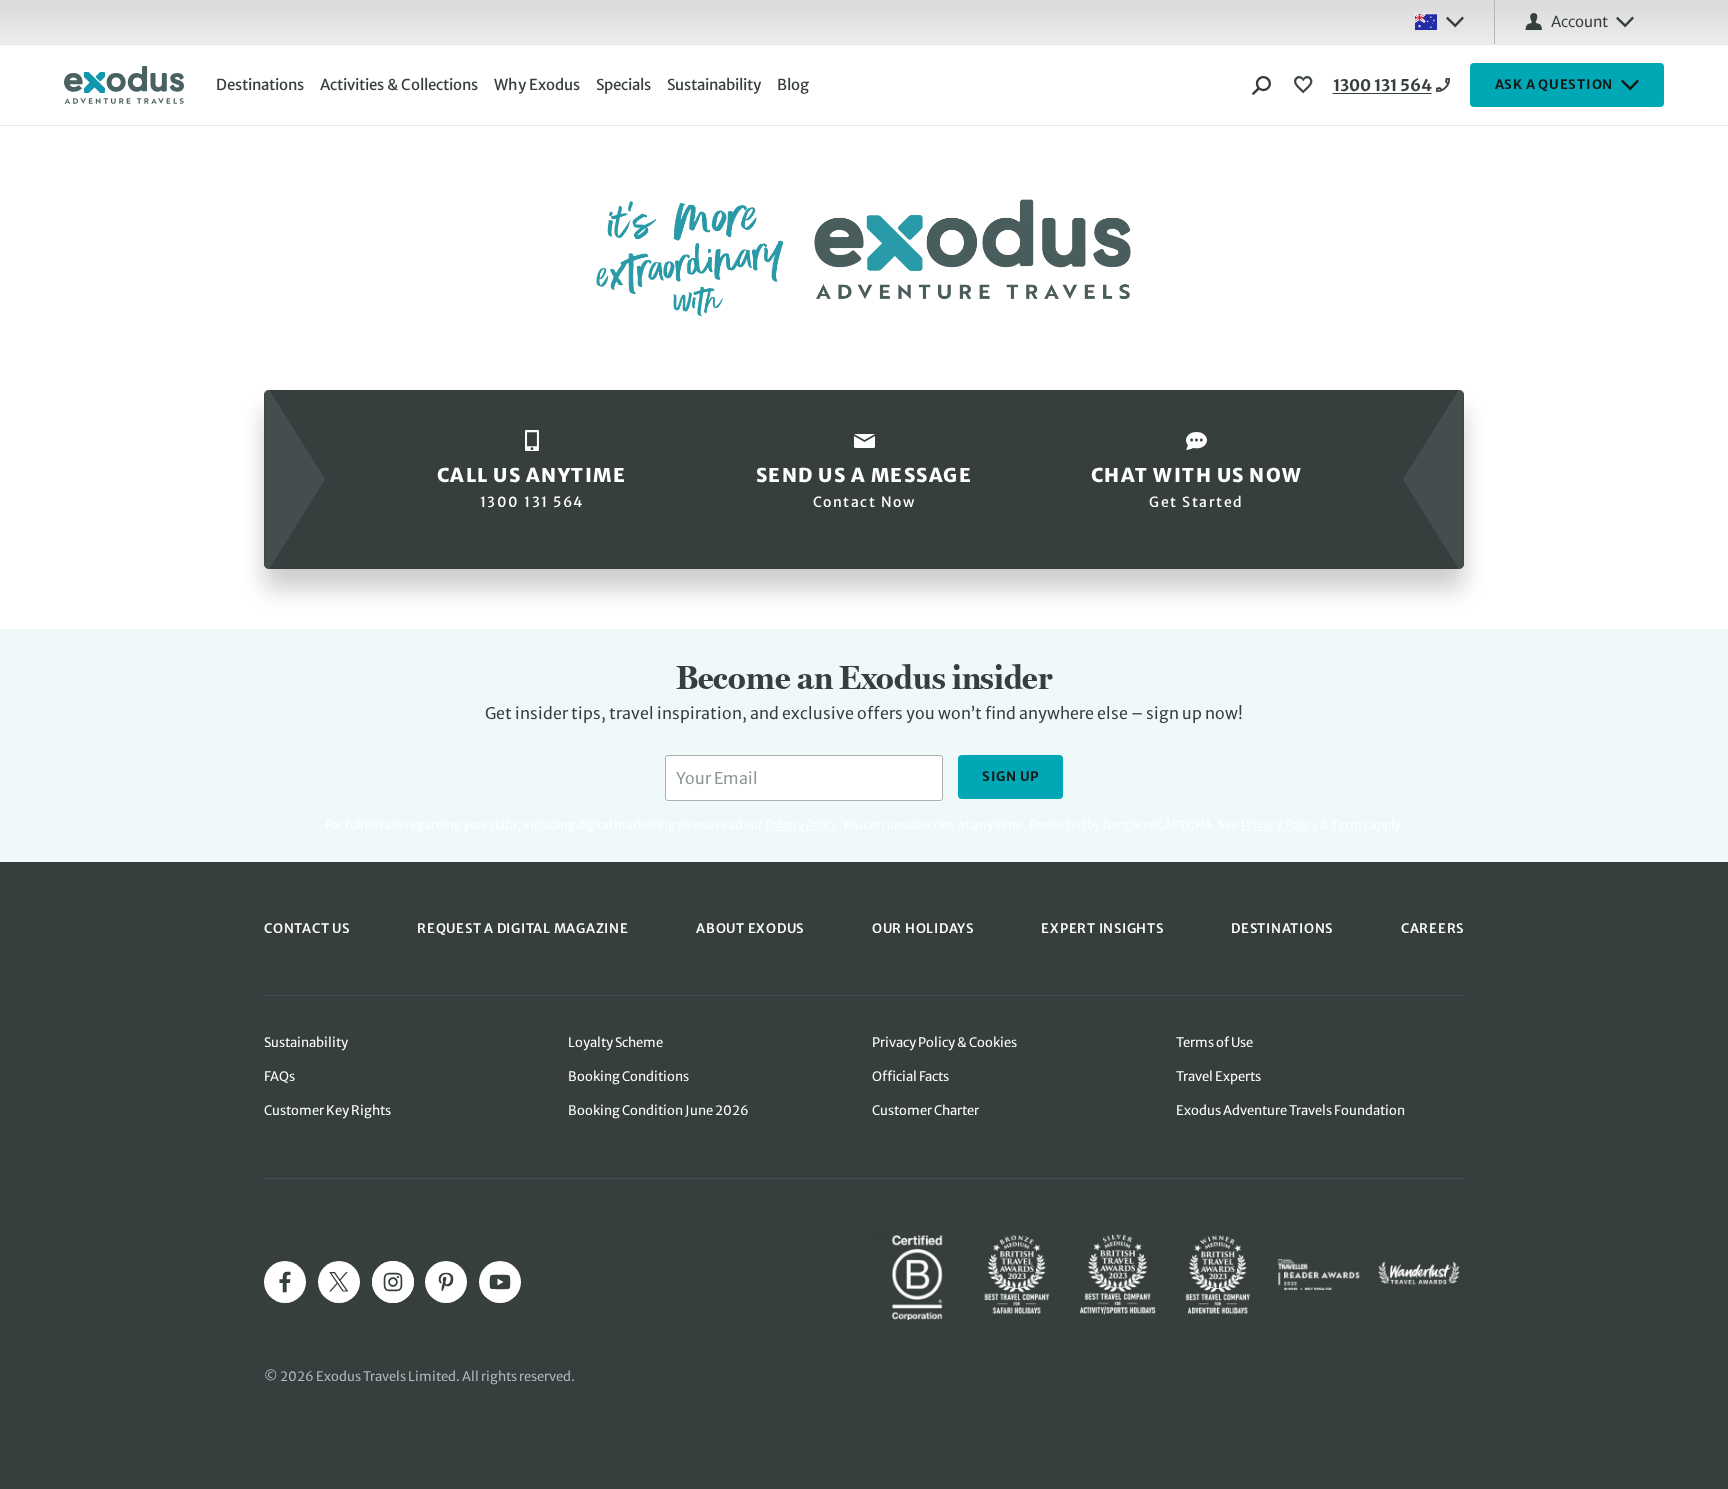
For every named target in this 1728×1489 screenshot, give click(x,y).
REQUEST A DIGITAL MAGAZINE (523, 928)
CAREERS (1432, 928)
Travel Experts (1218, 1076)
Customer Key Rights (327, 1110)
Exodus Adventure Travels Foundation (1290, 1110)
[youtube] (500, 1282)
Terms (1349, 824)
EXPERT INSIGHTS (1102, 928)
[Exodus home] (124, 85)
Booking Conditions (628, 1076)
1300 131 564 (1382, 85)
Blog (793, 84)
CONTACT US (307, 928)
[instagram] (393, 1282)
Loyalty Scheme (615, 1042)
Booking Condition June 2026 (658, 1110)
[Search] (1262, 85)
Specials (623, 84)
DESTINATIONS (1282, 928)
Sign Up (1010, 776)
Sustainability (714, 84)
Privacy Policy (1279, 824)
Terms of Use (1214, 1042)
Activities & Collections (399, 84)
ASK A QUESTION (1554, 84)
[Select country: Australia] (1439, 22)
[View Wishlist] (1306, 85)
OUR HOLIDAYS (923, 928)
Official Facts (910, 1076)
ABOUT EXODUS (750, 928)
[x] (339, 1282)
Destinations (260, 84)
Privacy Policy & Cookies (944, 1042)
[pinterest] (446, 1282)
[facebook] (285, 1282)
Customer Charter (925, 1110)
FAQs (279, 1076)
